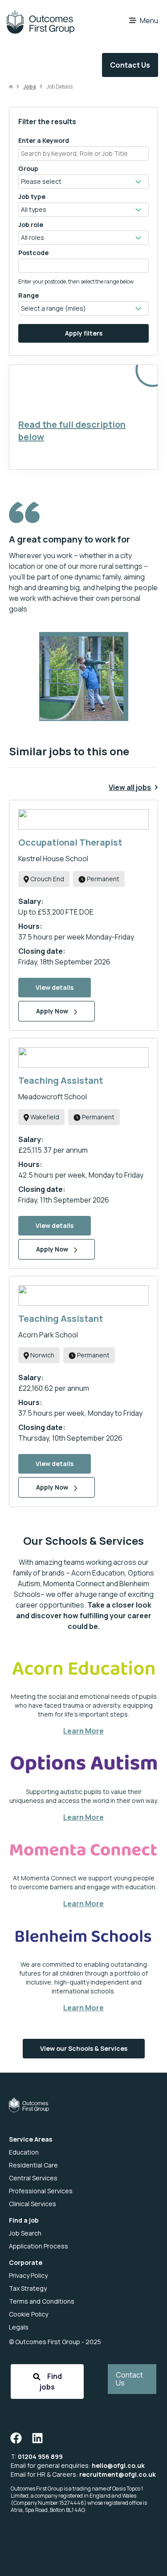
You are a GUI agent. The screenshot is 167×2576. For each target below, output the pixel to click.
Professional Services (41, 2191)
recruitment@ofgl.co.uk (118, 2474)
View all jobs (130, 787)
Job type (32, 196)
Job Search (25, 2233)
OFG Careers (40, 22)
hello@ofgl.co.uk (118, 2465)
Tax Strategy (28, 2288)
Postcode (33, 253)
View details (55, 987)
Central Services (33, 2178)
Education (24, 2152)
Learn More (83, 1731)
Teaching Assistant (61, 1080)
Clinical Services (33, 2204)
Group (28, 168)
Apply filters (84, 333)
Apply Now (53, 1011)
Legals (19, 2327)
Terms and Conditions (42, 2301)
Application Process (39, 2246)
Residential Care (33, 2165)
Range (29, 295)
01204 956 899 (40, 2457)
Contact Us (130, 65)
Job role (31, 225)
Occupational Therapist (70, 842)
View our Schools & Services (84, 2048)
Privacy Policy (28, 2275)
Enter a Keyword (44, 140)
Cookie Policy (29, 2314)
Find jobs (51, 2382)
